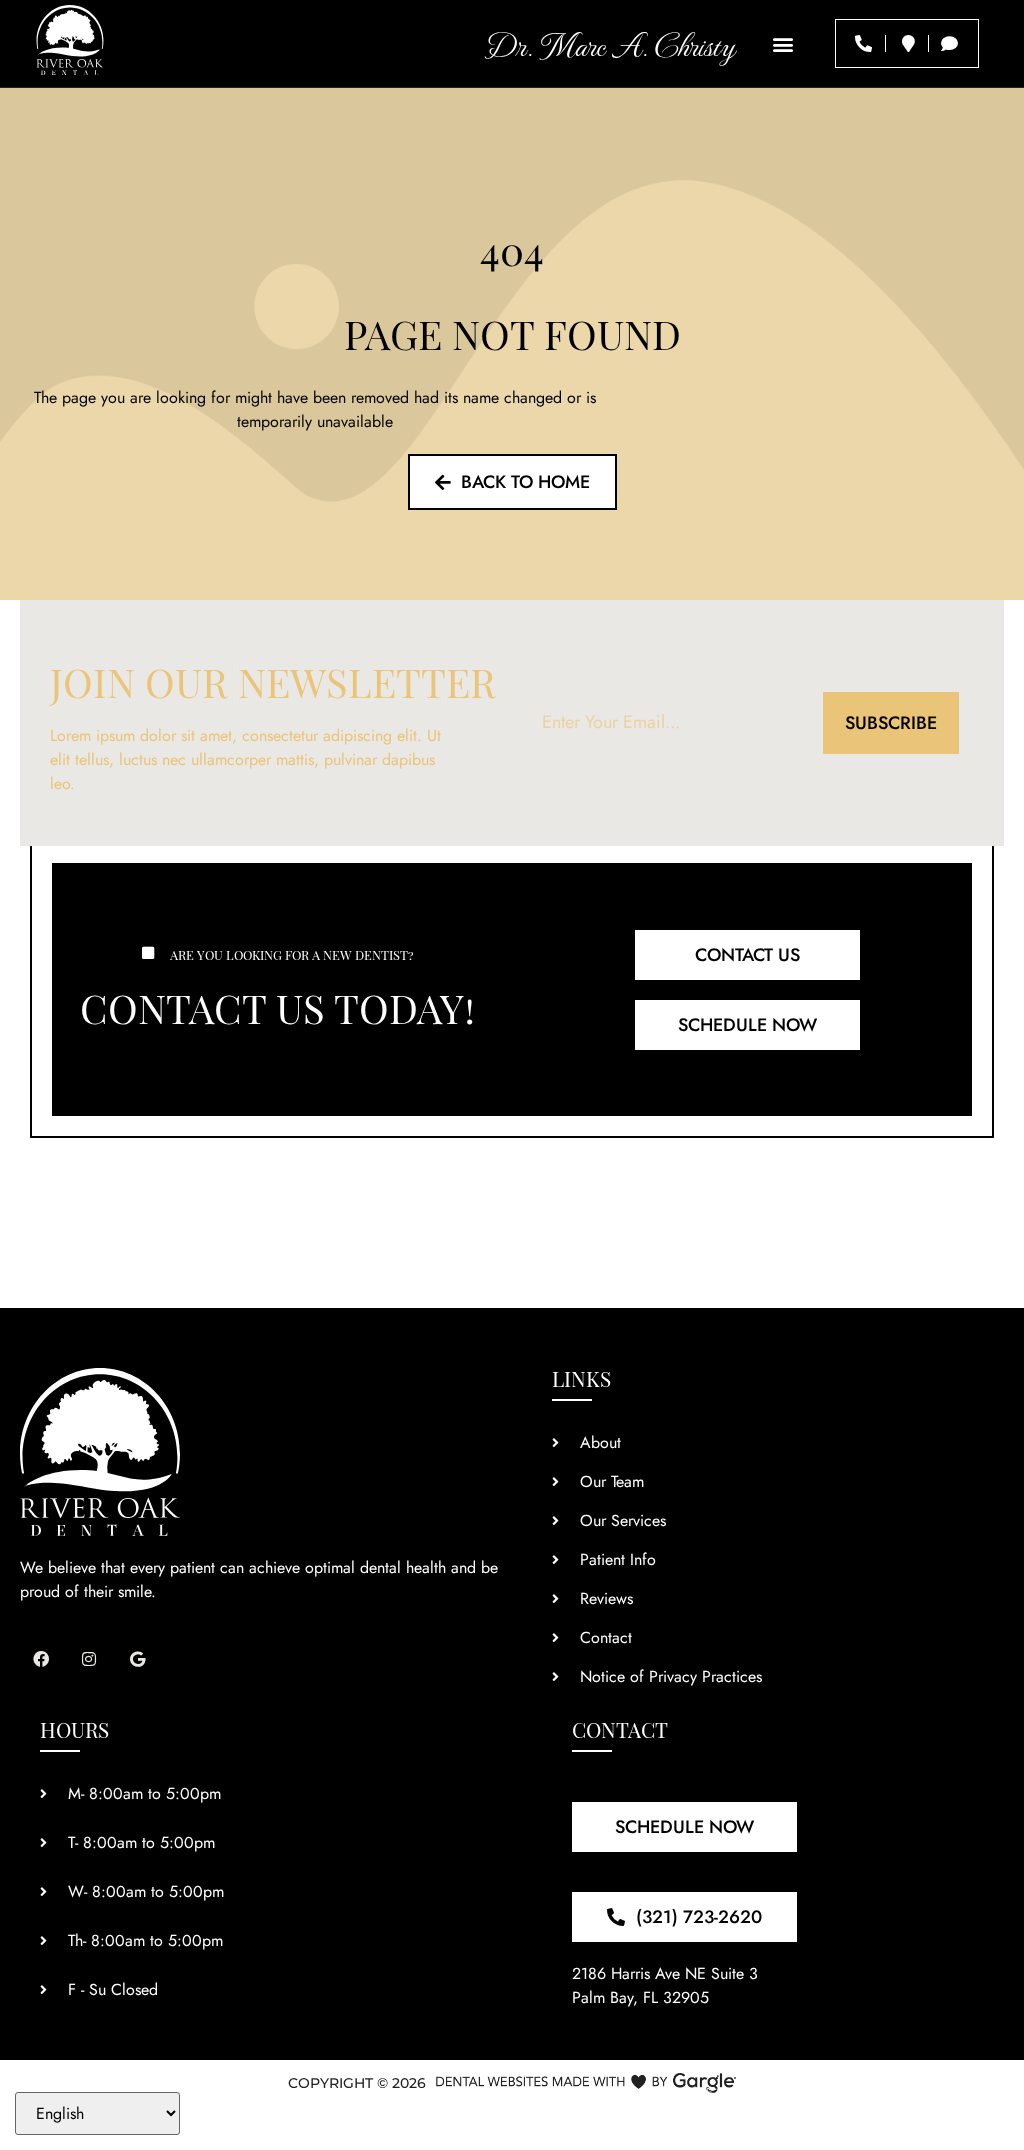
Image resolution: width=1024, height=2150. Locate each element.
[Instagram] (90, 1659)
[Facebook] (41, 1659)
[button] (783, 43)
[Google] (138, 1659)
